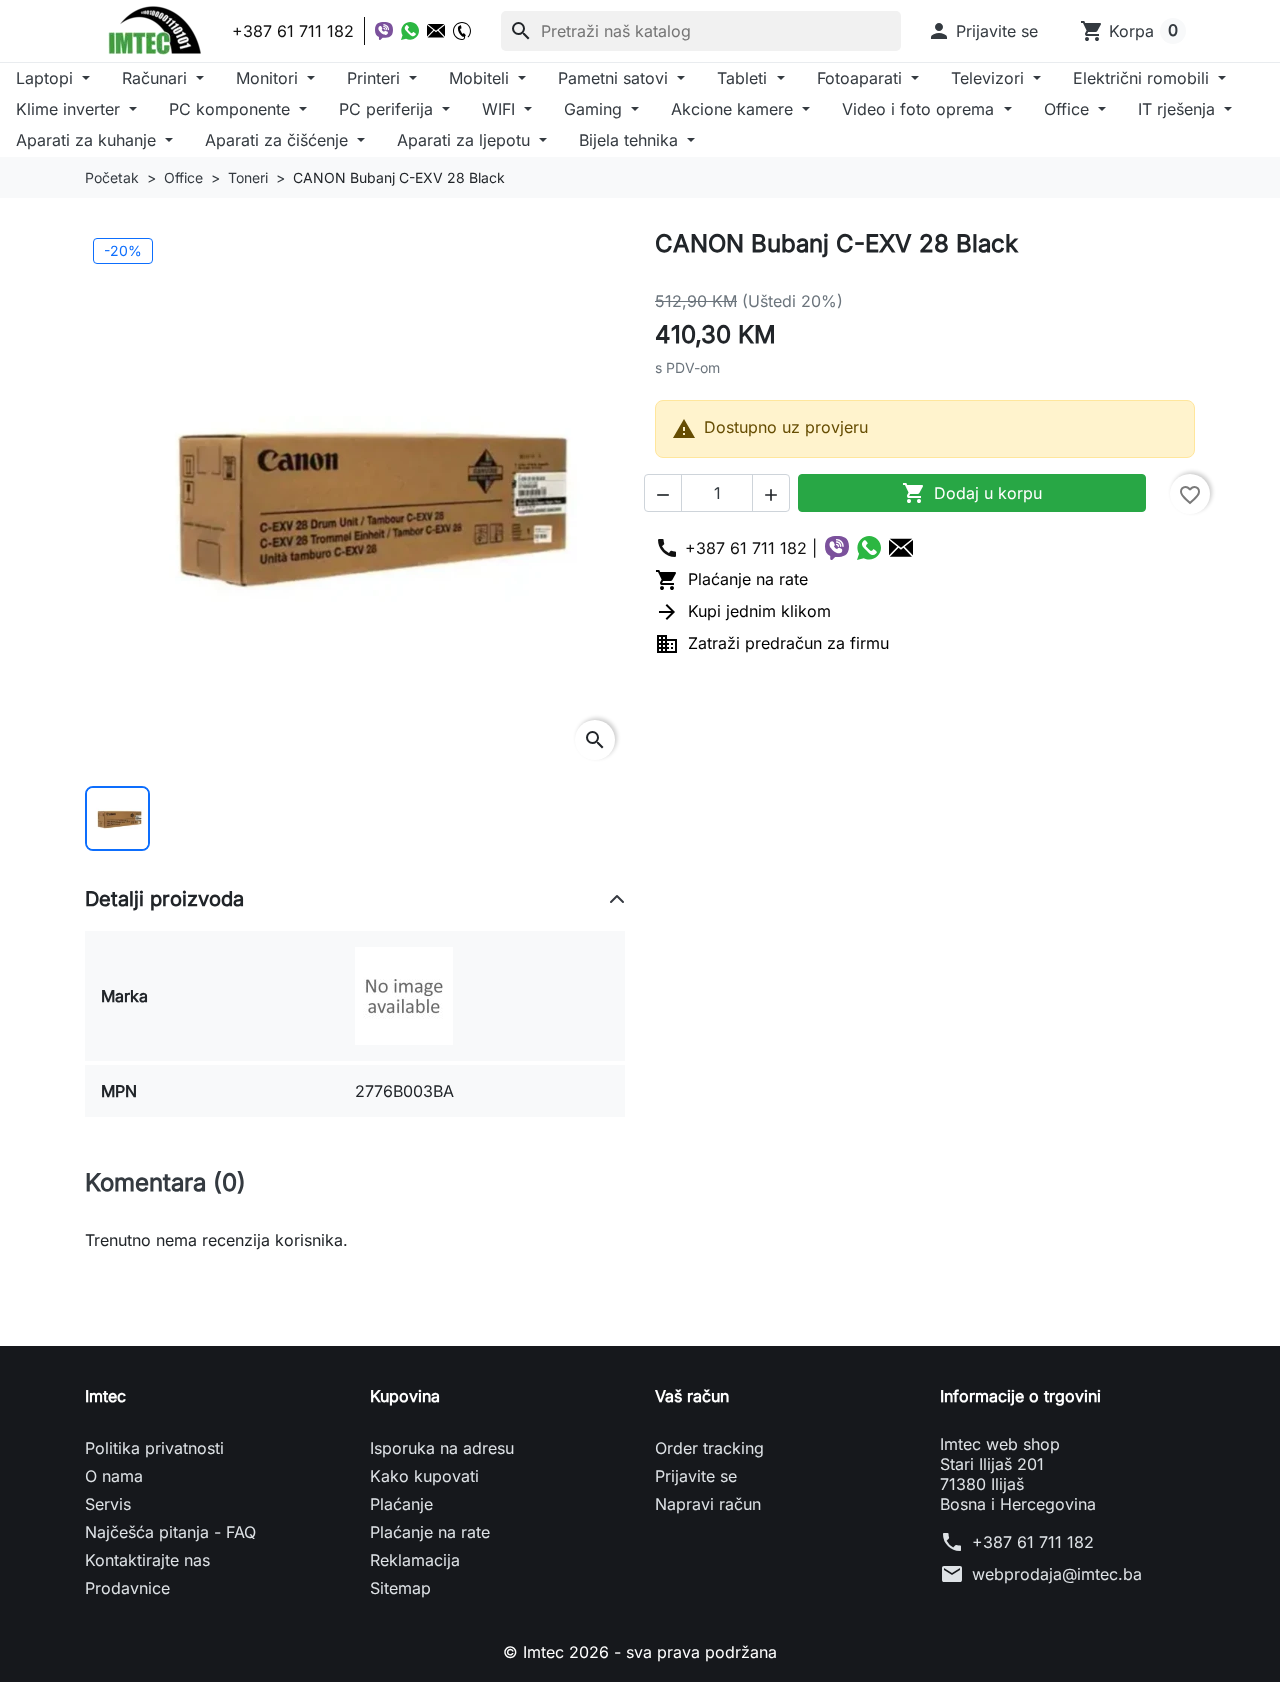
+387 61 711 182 (1033, 1542)
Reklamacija (415, 1560)
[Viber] (384, 31)
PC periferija (388, 109)
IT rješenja (1179, 109)
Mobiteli (481, 78)
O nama (114, 1476)
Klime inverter (70, 109)
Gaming (595, 109)
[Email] (436, 31)
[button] (982, 31)
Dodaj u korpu (972, 493)
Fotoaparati (862, 78)
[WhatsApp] (410, 31)
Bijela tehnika (631, 140)
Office (1069, 109)
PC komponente (232, 109)
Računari (157, 78)
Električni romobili (1143, 78)
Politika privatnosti (154, 1448)
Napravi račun (708, 1504)
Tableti (744, 78)
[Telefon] (462, 31)
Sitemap (400, 1588)
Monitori (269, 78)
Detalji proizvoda (164, 899)
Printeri (376, 78)
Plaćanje (401, 1504)
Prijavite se (696, 1476)
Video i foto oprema (920, 109)
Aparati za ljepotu (466, 140)
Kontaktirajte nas (147, 1560)
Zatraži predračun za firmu (772, 643)
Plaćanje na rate (731, 579)
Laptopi (47, 78)
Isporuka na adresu (442, 1448)
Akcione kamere (734, 109)
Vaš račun (692, 1396)
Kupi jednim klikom (743, 611)
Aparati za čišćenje (279, 140)
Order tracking (709, 1448)
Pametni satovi (615, 78)
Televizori (990, 78)
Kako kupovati (424, 1476)
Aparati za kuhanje (88, 140)
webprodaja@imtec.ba (1057, 1574)
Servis (108, 1504)
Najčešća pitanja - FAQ (170, 1532)
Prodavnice (127, 1588)
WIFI (501, 109)
